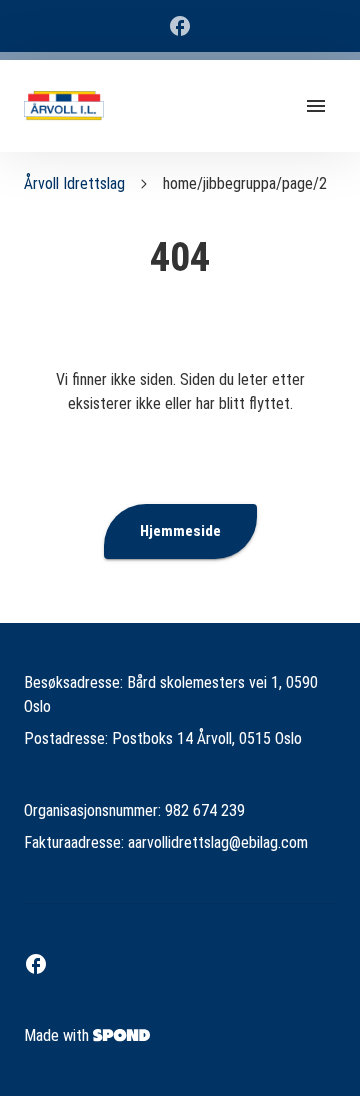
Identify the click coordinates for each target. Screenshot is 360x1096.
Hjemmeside (180, 531)
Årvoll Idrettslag (74, 183)
